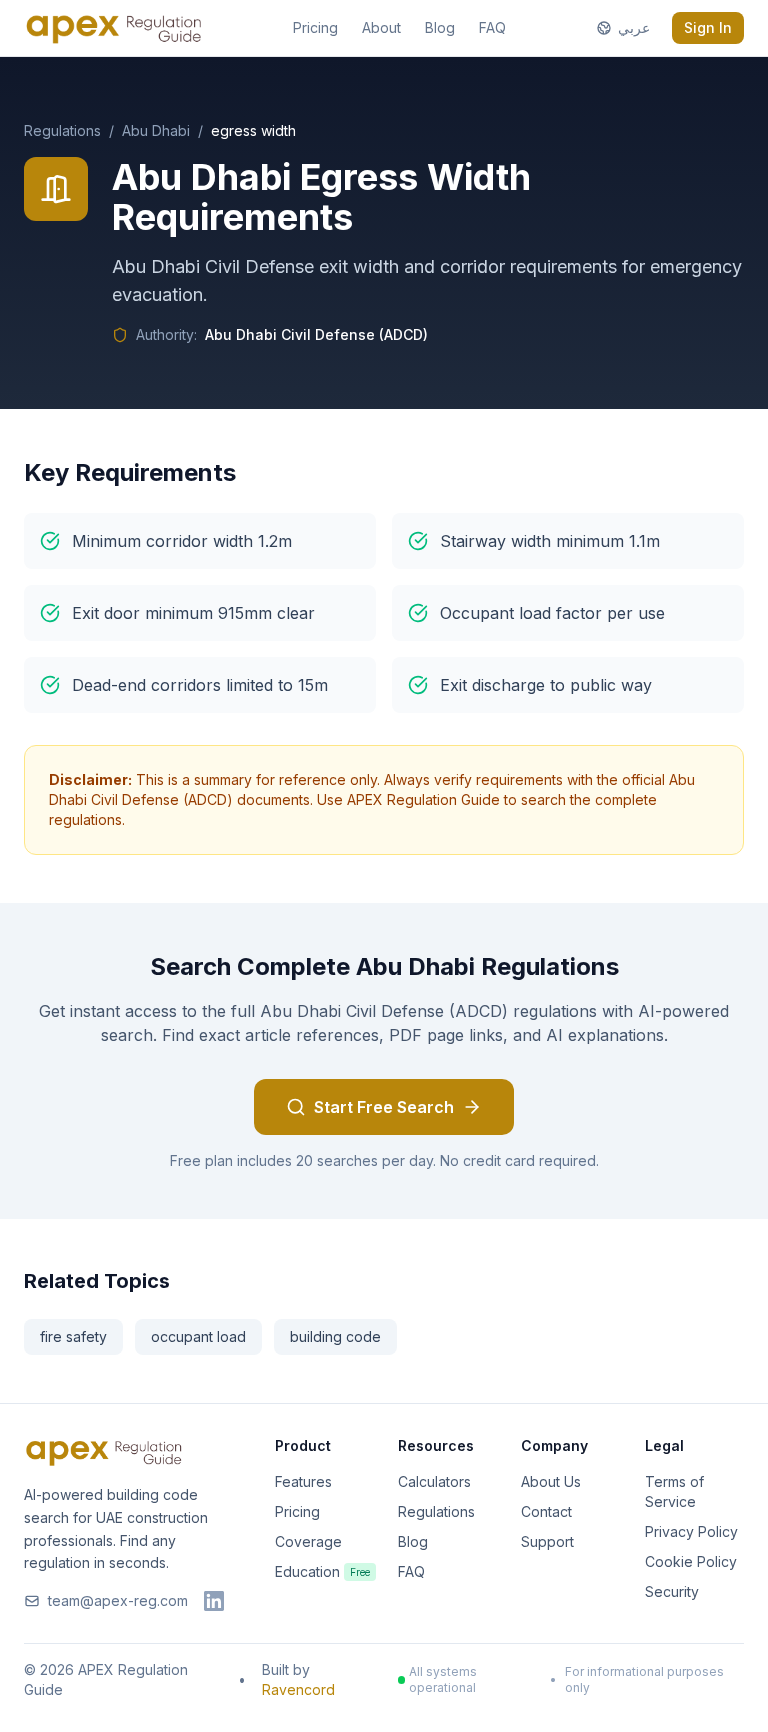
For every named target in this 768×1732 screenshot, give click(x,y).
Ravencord (298, 1689)
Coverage (308, 1541)
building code (335, 1336)
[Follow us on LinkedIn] (214, 1601)
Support (547, 1541)
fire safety (73, 1336)
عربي (634, 27)
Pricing (315, 27)
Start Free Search (384, 1107)
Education (322, 1571)
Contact (546, 1511)
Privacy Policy (691, 1531)
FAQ (492, 27)
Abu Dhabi (156, 130)
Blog (440, 27)
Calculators (434, 1481)
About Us (551, 1481)
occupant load (198, 1336)
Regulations (62, 130)
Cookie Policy (691, 1561)
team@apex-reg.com (118, 1600)
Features (303, 1481)
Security (672, 1591)
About (381, 27)
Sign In (708, 27)
